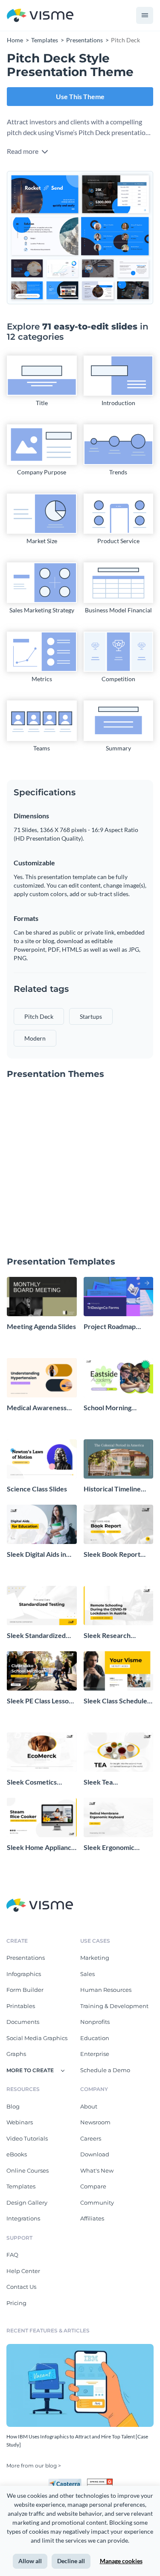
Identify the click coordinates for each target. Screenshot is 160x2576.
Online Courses (28, 2170)
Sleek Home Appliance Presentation (41, 1848)
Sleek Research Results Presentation (115, 1636)
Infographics (24, 1974)
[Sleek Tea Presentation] (119, 1752)
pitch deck (39, 1016)
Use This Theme (80, 96)
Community (97, 2203)
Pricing (16, 2303)
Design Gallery (27, 2203)
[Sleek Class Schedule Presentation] (119, 1671)
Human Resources (106, 1990)
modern (35, 1038)
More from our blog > (34, 2466)
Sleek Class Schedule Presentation (115, 1701)
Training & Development (114, 2006)
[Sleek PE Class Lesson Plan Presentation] (42, 1671)
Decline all (71, 2561)
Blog (13, 2106)
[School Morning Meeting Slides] (119, 1378)
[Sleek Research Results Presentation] (119, 1606)
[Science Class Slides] (42, 1459)
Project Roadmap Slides (110, 1327)
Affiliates (92, 2218)
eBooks (17, 2154)
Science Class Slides (37, 1489)
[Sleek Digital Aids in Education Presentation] (42, 1524)
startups (91, 1016)
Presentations (26, 1958)
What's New (97, 2170)
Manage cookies (121, 2561)
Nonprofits (95, 2022)
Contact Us (21, 2287)
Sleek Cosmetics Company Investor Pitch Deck (35, 1782)
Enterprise (95, 2054)
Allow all (30, 2561)
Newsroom (95, 2122)
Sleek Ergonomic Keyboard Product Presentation (112, 1848)
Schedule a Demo (105, 2070)
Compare (93, 2186)
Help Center (23, 2271)
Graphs (16, 2054)
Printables (21, 2006)
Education (95, 2038)
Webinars (20, 2122)
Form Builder (25, 1990)
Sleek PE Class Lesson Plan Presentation (40, 1701)
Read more (23, 151)
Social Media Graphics (37, 2038)
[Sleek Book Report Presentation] (119, 1524)
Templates (21, 2186)
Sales (87, 1974)
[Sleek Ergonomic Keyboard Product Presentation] (119, 1817)
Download (95, 2154)
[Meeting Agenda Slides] (42, 1297)
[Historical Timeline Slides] (119, 1459)
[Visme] (40, 16)
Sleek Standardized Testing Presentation (38, 1636)
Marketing (95, 1958)
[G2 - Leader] (100, 2482)
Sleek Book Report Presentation (112, 1554)
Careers (91, 2138)
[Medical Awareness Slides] (42, 1378)
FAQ (12, 2255)
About (89, 2106)
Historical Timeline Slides (112, 1489)
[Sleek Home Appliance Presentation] (42, 1817)
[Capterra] (67, 2482)
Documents (23, 2022)
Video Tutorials (27, 2138)
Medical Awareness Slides (37, 1408)
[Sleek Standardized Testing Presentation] (42, 1606)
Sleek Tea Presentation (103, 1782)
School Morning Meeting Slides (108, 1408)
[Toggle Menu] (145, 15)
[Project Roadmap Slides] (119, 1297)
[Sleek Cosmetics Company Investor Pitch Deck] (42, 1752)
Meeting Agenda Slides (41, 1326)
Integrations (23, 2218)
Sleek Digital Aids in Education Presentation (36, 1554)
